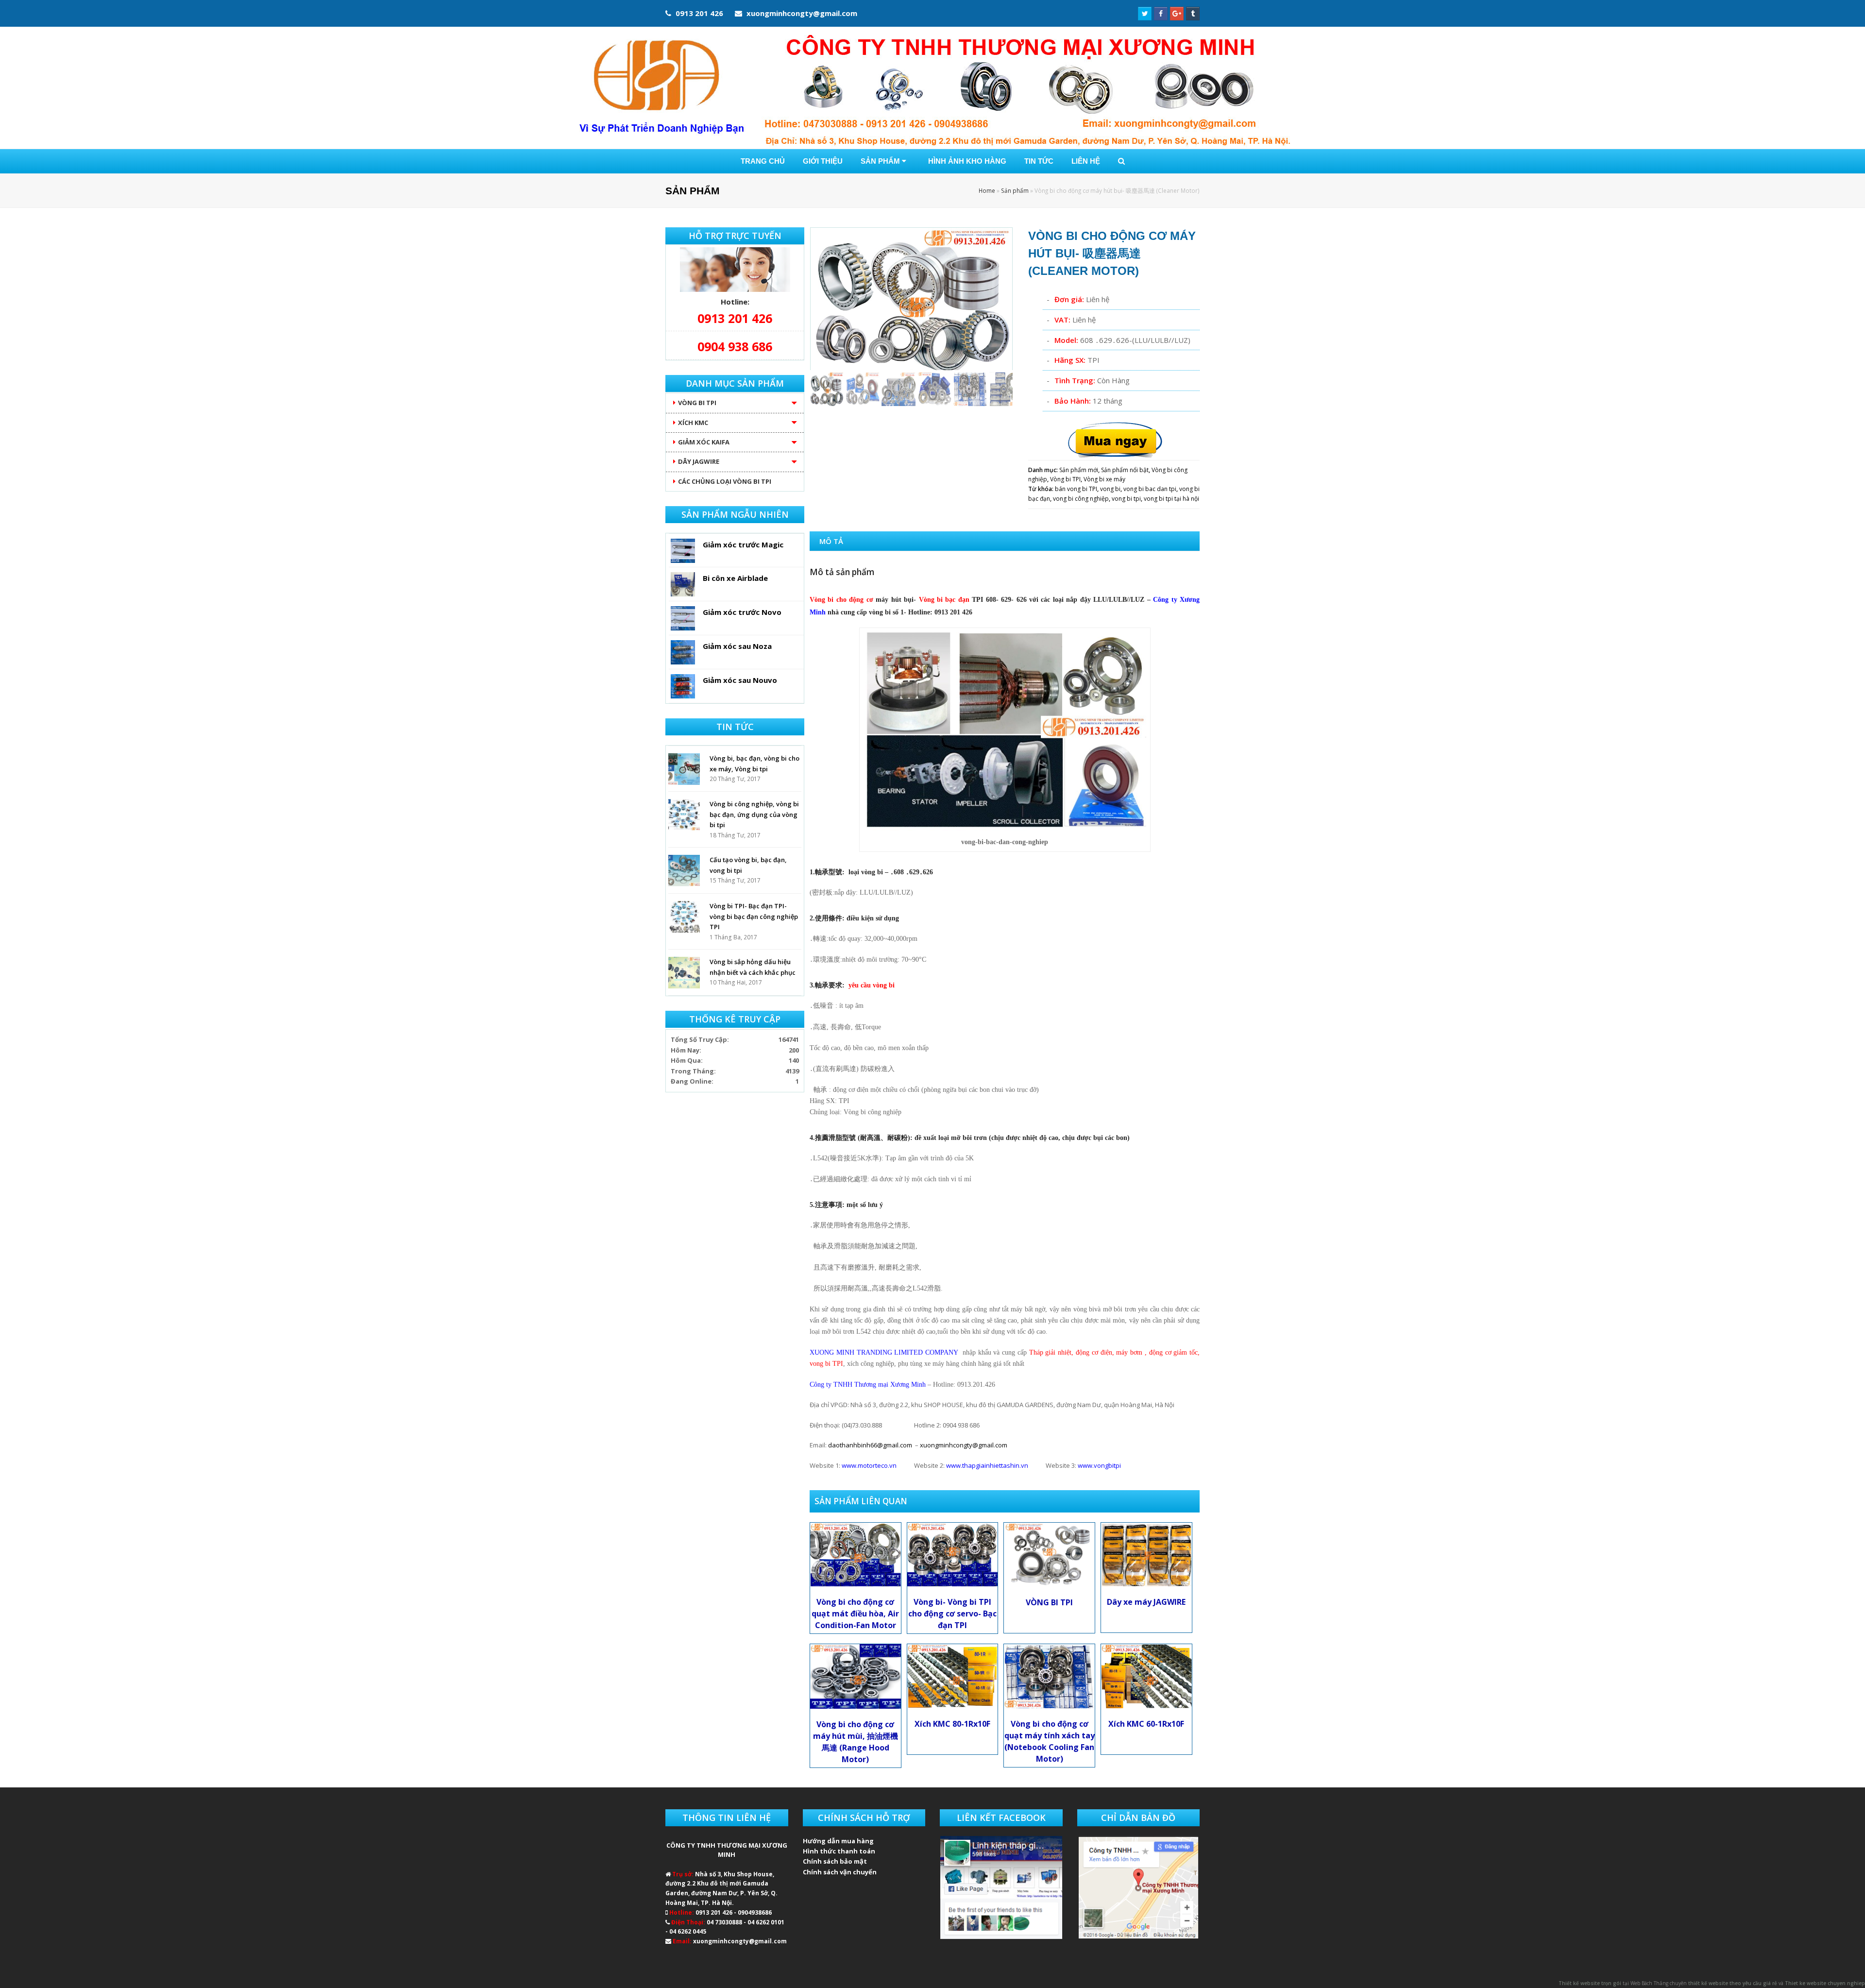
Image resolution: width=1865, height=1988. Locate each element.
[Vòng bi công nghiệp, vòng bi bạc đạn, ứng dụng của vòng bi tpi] (684, 815)
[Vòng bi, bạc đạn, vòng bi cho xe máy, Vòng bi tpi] (684, 769)
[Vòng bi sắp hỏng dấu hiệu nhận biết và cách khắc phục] (684, 973)
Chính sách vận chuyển (840, 1872)
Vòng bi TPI (1065, 479)
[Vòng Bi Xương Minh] (932, 88)
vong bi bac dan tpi (1150, 489)
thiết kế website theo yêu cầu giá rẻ (1733, 1983)
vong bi (1110, 489)
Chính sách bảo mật (835, 1861)
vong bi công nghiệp (1081, 499)
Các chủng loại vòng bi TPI (725, 481)
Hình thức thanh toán (839, 1851)
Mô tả (831, 541)
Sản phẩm (1015, 190)
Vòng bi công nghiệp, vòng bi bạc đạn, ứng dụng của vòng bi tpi (754, 814)
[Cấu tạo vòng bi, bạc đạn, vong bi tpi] (684, 871)
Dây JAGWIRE (699, 461)
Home (987, 190)
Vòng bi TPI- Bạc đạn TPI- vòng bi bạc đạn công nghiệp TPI (754, 916)
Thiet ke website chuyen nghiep (1825, 1983)
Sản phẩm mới (1079, 470)
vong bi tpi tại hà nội (1171, 499)
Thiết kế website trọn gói (1590, 1983)
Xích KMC (693, 423)
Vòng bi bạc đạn (946, 600)
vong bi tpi (1126, 499)
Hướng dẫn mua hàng (838, 1841)
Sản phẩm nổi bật (1125, 470)
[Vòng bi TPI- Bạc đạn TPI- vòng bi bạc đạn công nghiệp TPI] (684, 917)
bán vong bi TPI (1076, 489)
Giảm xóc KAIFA (704, 442)
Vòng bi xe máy (1104, 479)
